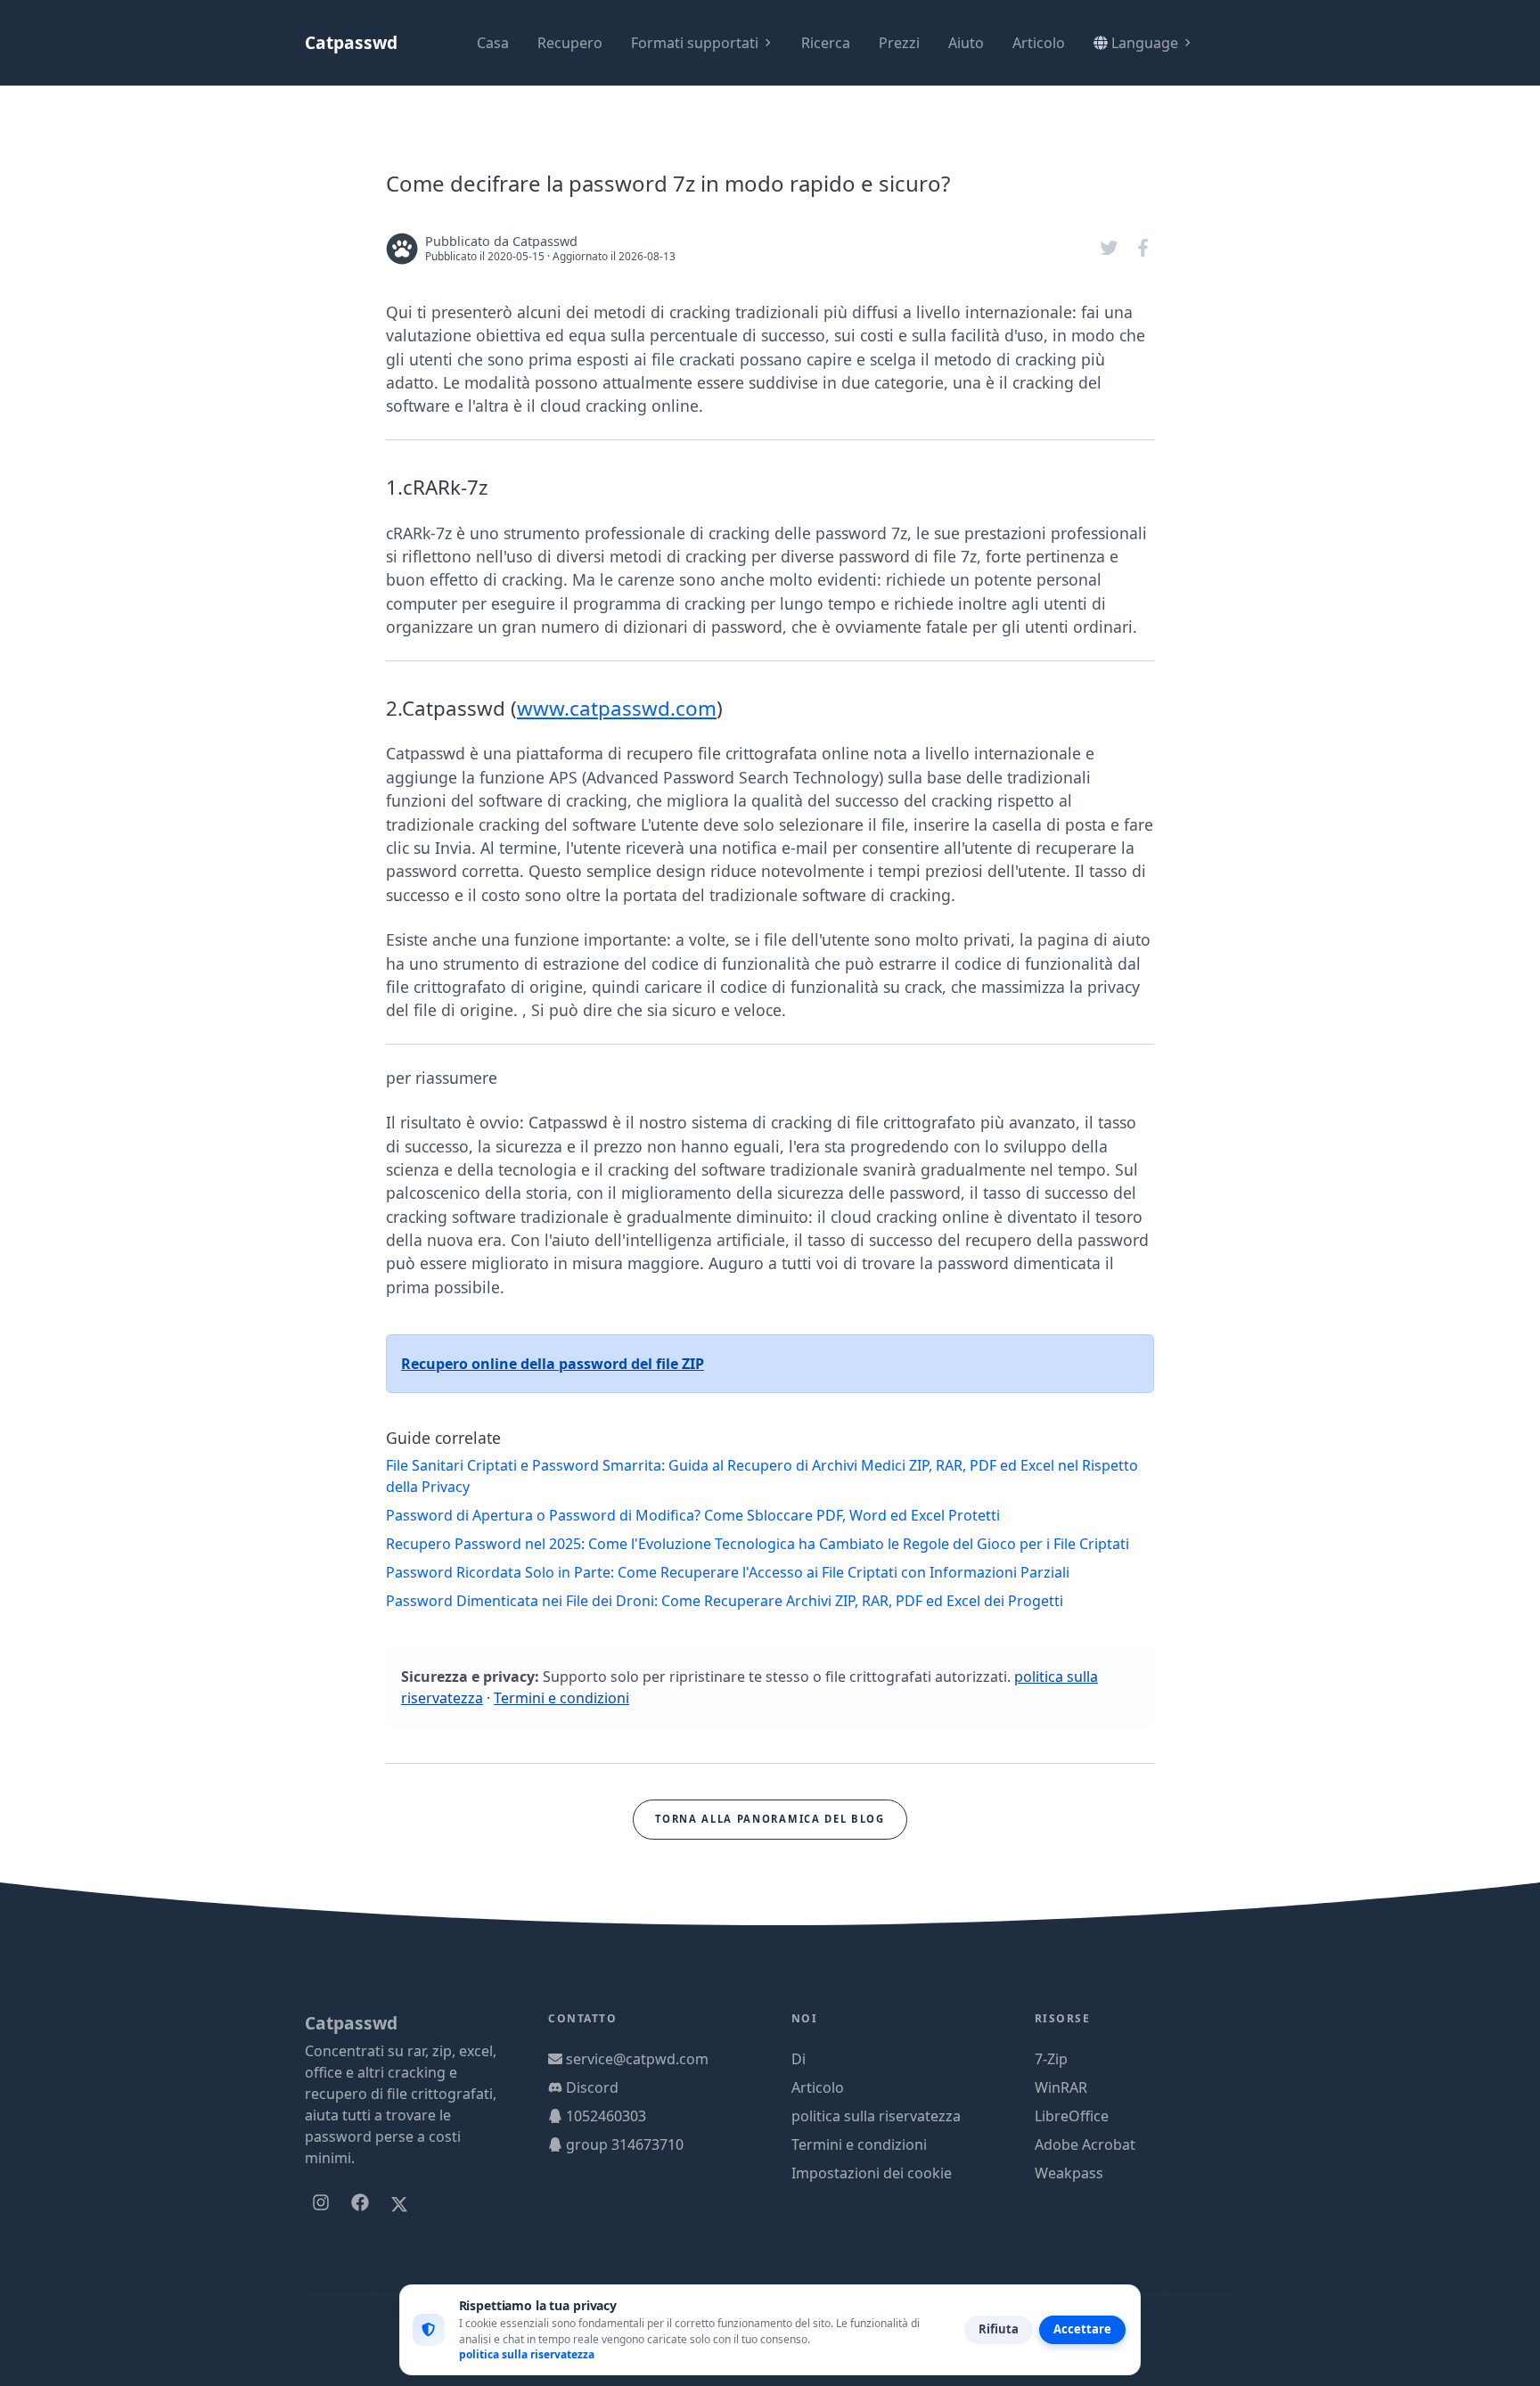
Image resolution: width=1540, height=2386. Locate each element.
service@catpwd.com (637, 2059)
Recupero (570, 43)
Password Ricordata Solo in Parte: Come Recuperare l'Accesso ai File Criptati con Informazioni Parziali (728, 1572)
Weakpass (1069, 2173)
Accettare (1082, 2329)
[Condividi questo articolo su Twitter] (1111, 248)
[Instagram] (321, 2203)
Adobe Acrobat (1085, 2144)
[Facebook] (360, 2203)
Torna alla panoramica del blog (770, 1819)
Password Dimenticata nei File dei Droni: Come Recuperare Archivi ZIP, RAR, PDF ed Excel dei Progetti (725, 1601)
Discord (592, 2087)
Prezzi (899, 43)
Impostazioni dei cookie (872, 2173)
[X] (399, 2203)
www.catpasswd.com (617, 708)
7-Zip (1051, 2059)
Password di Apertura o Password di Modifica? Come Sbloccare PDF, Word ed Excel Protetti (693, 1515)
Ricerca (826, 43)
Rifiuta (999, 2329)
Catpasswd (351, 42)
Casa (493, 43)
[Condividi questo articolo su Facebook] (1143, 248)
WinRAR (1061, 2087)
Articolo (1039, 43)
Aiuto (966, 43)
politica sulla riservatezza (876, 2116)
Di (799, 2059)
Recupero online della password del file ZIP (553, 1364)
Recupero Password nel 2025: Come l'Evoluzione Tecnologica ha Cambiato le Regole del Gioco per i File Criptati (758, 1544)
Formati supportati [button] (695, 43)
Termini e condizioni (561, 1698)
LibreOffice (1072, 2116)
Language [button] (1145, 43)
